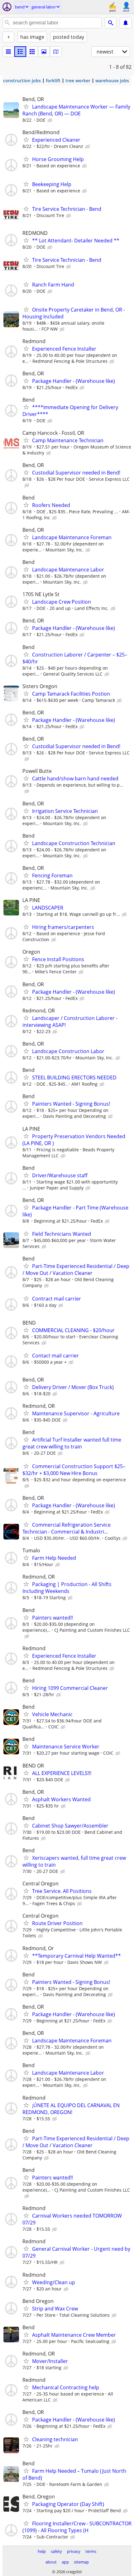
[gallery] (44, 52)
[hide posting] (50, 120)
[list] (8, 52)
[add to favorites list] (26, 106)
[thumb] (20, 52)
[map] (56, 52)
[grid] (32, 52)
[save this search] (126, 23)
